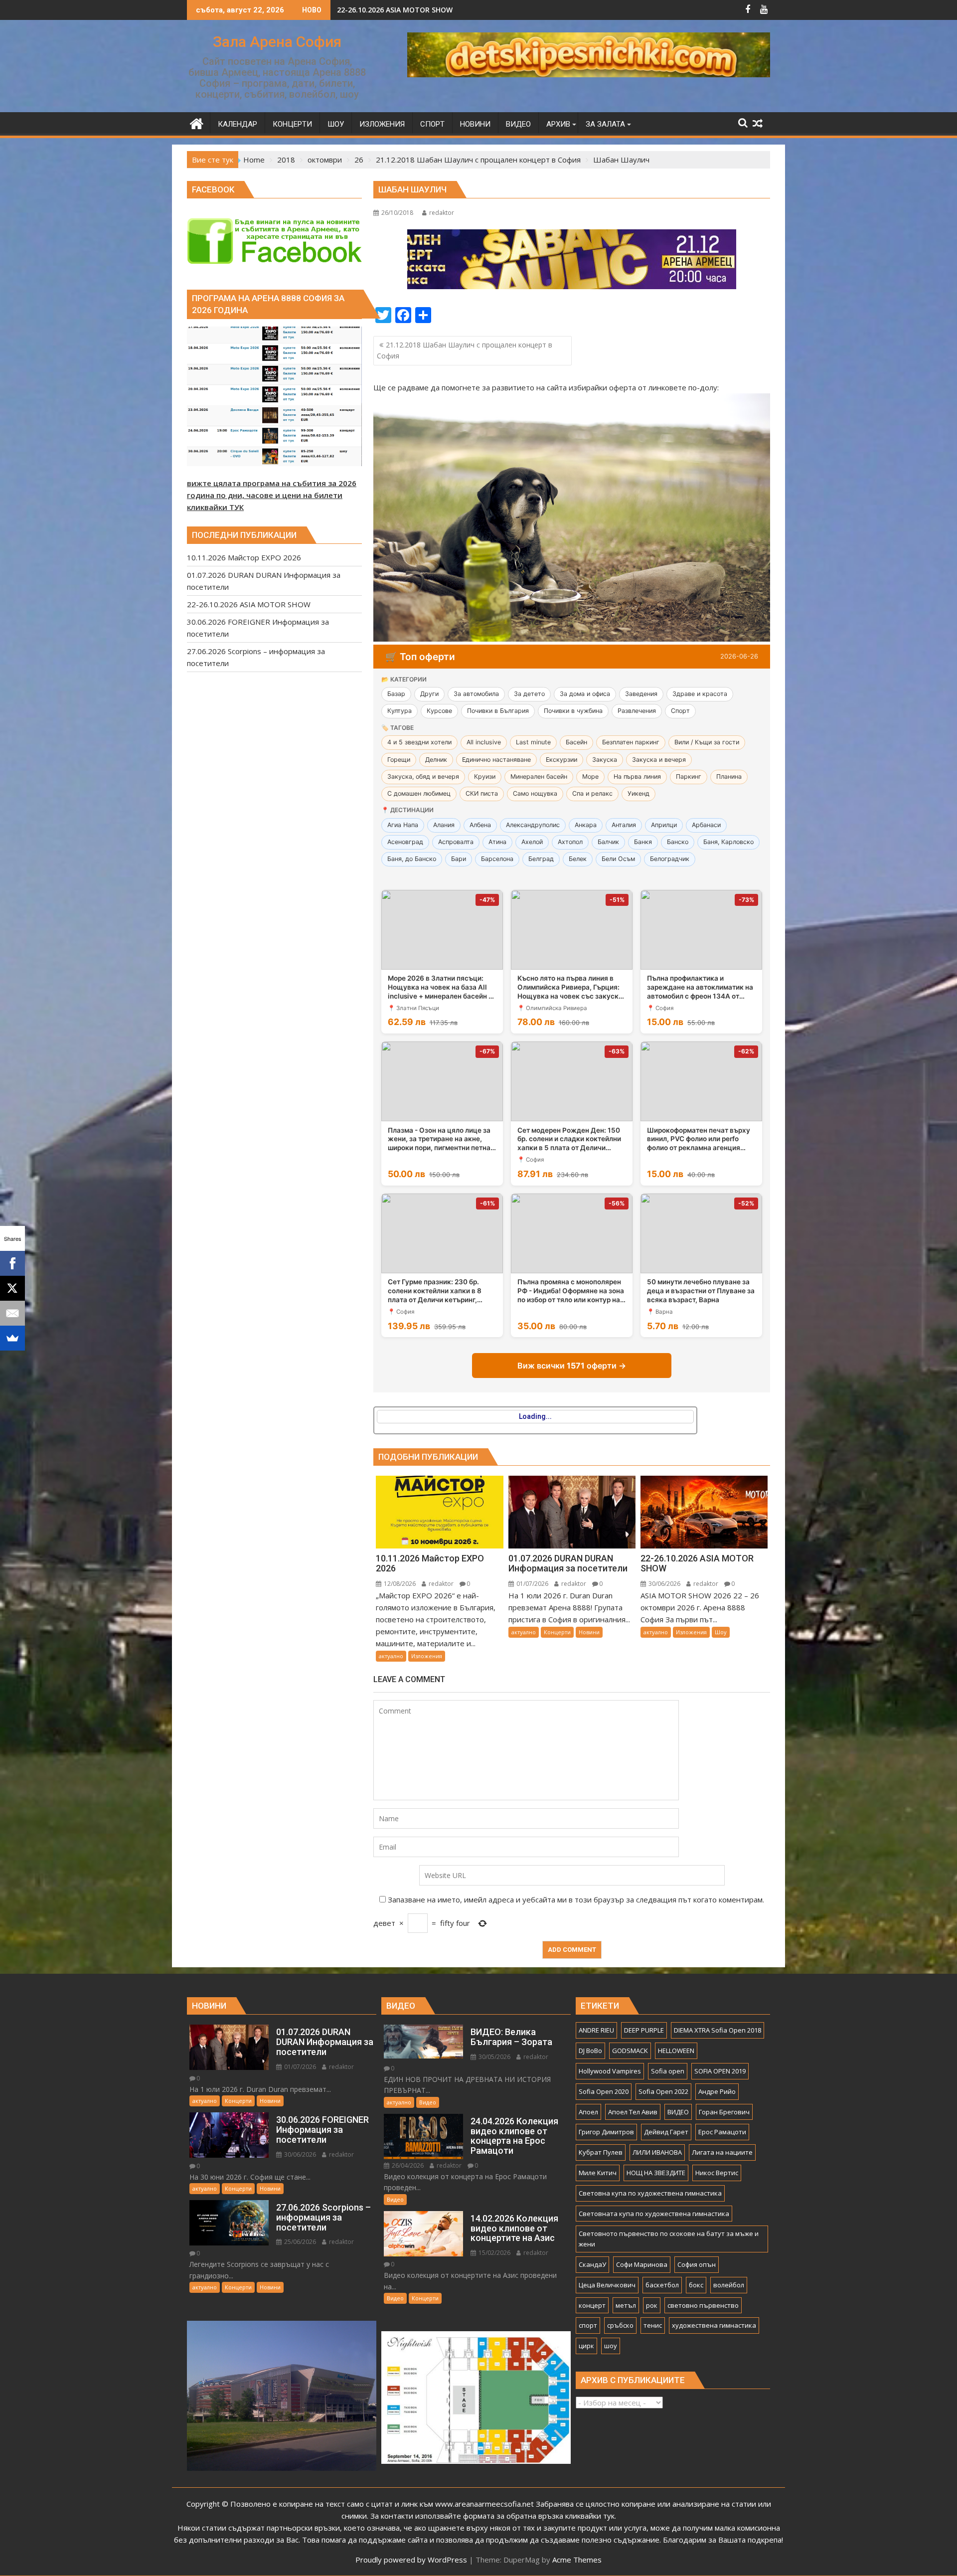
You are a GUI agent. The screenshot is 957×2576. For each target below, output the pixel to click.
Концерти (557, 1632)
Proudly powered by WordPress (411, 2560)
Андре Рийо (717, 2091)
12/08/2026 (399, 1584)
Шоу (721, 1632)
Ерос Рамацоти (722, 2132)
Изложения (427, 1656)
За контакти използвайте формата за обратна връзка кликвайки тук (492, 2516)
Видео (428, 2102)
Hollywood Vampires (610, 2071)
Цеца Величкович (607, 2285)
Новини (589, 1632)
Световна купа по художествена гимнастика (650, 2193)
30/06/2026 (664, 1584)
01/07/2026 (532, 1584)
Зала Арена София (277, 42)
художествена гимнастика (714, 2325)
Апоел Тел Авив (633, 2112)
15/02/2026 (494, 2253)
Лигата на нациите (722, 2152)
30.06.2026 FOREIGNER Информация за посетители (427, 10)
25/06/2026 (299, 2242)
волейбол (729, 2285)
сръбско (620, 2325)
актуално (391, 1656)
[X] (12, 1288)
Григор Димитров (606, 2132)
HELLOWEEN (676, 2051)
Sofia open (668, 2071)
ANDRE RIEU (596, 2030)
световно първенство (703, 2305)
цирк (586, 2346)
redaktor (442, 213)
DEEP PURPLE (644, 2030)
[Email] (12, 1313)
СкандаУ (592, 2264)
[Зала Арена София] (197, 122)
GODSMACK (630, 2051)
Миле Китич (598, 2173)
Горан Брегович (724, 2112)
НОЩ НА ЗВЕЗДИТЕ (656, 2173)
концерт (592, 2305)
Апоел (588, 2112)
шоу (611, 2346)
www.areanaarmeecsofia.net (484, 2504)
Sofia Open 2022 (663, 2091)
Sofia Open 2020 (604, 2091)
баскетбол (662, 2285)
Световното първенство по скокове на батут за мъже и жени (669, 2239)
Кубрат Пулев (601, 2152)
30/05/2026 (494, 2057)
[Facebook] (12, 1263)
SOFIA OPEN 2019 (720, 2071)
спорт (588, 2325)
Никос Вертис (717, 2173)
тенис (653, 2325)
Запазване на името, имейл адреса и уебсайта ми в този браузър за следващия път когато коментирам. (576, 1899)
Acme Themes (577, 2560)
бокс (696, 2285)
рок (652, 2305)
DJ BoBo (590, 2051)
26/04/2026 (407, 2165)
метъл (626, 2305)
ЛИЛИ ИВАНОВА (657, 2152)
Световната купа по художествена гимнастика (654, 2214)
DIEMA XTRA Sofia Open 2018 (718, 2030)
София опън (697, 2264)
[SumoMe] (12, 1338)
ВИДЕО (678, 2112)
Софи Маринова (642, 2264)
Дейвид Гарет (666, 2132)
